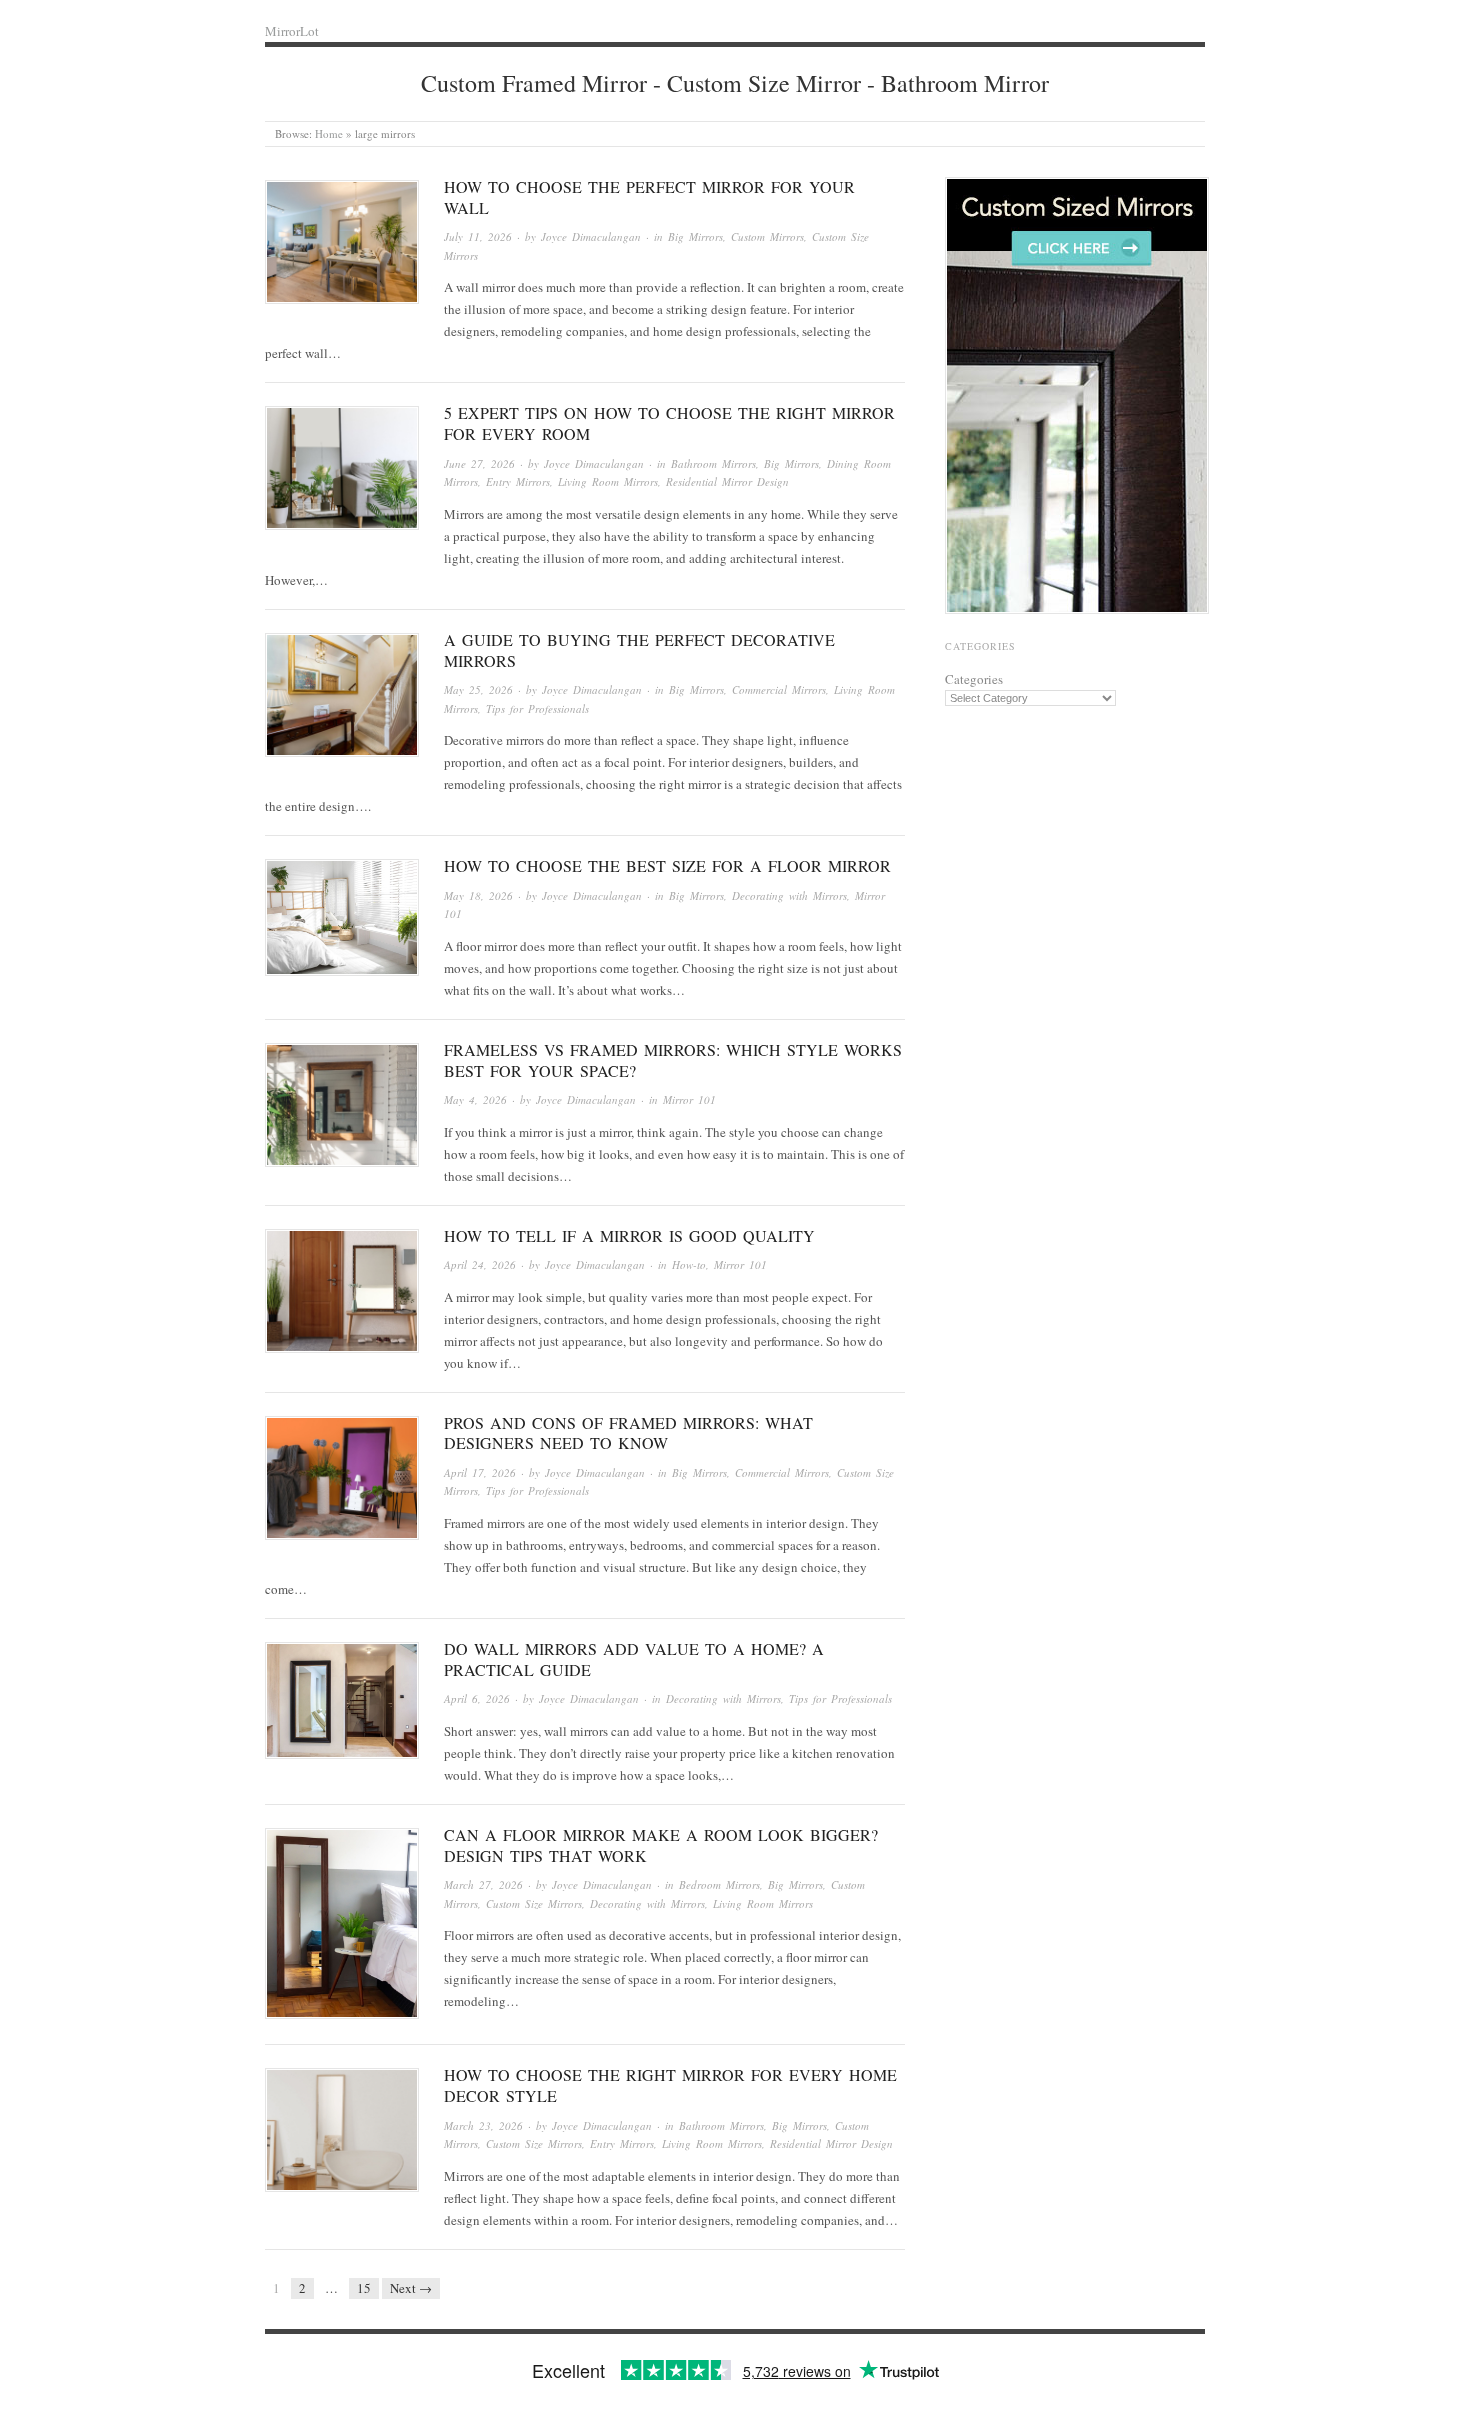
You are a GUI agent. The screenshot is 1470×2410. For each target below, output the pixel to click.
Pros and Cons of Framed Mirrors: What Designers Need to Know (628, 1433)
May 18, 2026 (478, 895)
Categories (974, 679)
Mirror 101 (689, 1099)
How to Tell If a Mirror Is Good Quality (629, 1235)
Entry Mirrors (518, 481)
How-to (689, 1264)
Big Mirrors (695, 236)
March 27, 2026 (483, 1884)
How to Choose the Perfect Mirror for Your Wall (649, 197)
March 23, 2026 (483, 2125)
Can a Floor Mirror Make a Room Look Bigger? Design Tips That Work (661, 1845)
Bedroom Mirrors (719, 1884)
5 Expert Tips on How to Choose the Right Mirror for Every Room (669, 423)
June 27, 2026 (479, 463)
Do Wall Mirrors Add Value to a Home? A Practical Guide (634, 1659)
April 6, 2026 (477, 1698)
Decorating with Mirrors (789, 895)
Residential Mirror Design (727, 481)
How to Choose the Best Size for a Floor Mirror (667, 865)
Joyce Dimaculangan (591, 236)
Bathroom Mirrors (713, 463)
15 (364, 2288)
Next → (411, 2288)
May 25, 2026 (478, 689)
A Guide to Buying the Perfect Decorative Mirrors (639, 650)
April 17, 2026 (480, 1472)
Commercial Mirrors (779, 689)
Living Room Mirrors (608, 481)
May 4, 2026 (475, 1099)
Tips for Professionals (537, 708)
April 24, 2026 (480, 1264)
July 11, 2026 (478, 236)
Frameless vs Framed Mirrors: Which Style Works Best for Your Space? (673, 1060)
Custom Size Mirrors (534, 1903)
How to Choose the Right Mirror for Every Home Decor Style (670, 2085)
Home (329, 133)
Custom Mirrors (767, 236)
